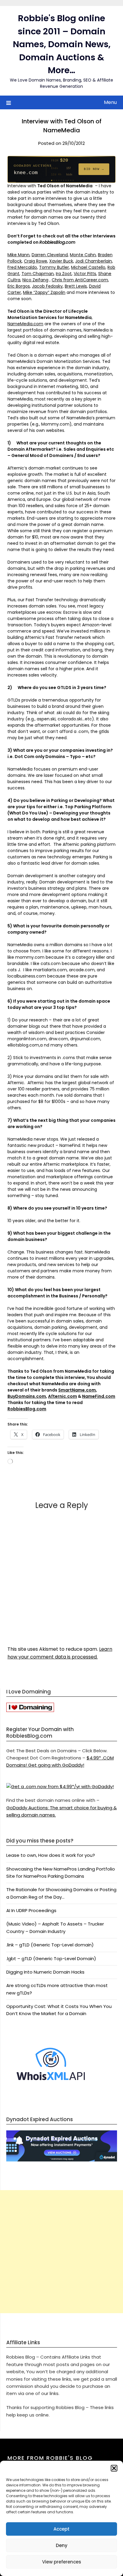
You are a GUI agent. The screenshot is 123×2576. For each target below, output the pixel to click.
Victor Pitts (85, 274)
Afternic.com (63, 1396)
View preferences (62, 2562)
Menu (110, 102)
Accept (61, 2529)
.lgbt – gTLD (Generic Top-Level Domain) (51, 1959)
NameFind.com (99, 1396)
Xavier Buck (61, 261)
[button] (114, 2468)
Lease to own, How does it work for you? (51, 1855)
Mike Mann (19, 255)
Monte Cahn (83, 255)
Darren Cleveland (50, 255)
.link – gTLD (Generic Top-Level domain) (50, 1945)
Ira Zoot (64, 274)
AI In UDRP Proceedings (31, 1910)
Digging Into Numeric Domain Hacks (45, 1972)
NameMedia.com (25, 324)
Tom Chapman (38, 274)
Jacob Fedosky (47, 286)
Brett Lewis (76, 286)
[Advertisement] (61, 2252)
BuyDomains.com (27, 1396)
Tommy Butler (54, 267)
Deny (62, 2545)
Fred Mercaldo (22, 267)
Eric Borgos (19, 286)
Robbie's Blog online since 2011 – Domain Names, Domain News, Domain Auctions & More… (62, 44)
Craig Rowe (36, 261)
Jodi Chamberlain (94, 261)
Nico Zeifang (35, 280)
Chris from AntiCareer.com (80, 280)
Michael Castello (88, 267)
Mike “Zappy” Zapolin (44, 292)
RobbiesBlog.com (27, 1409)
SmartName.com (77, 1390)
